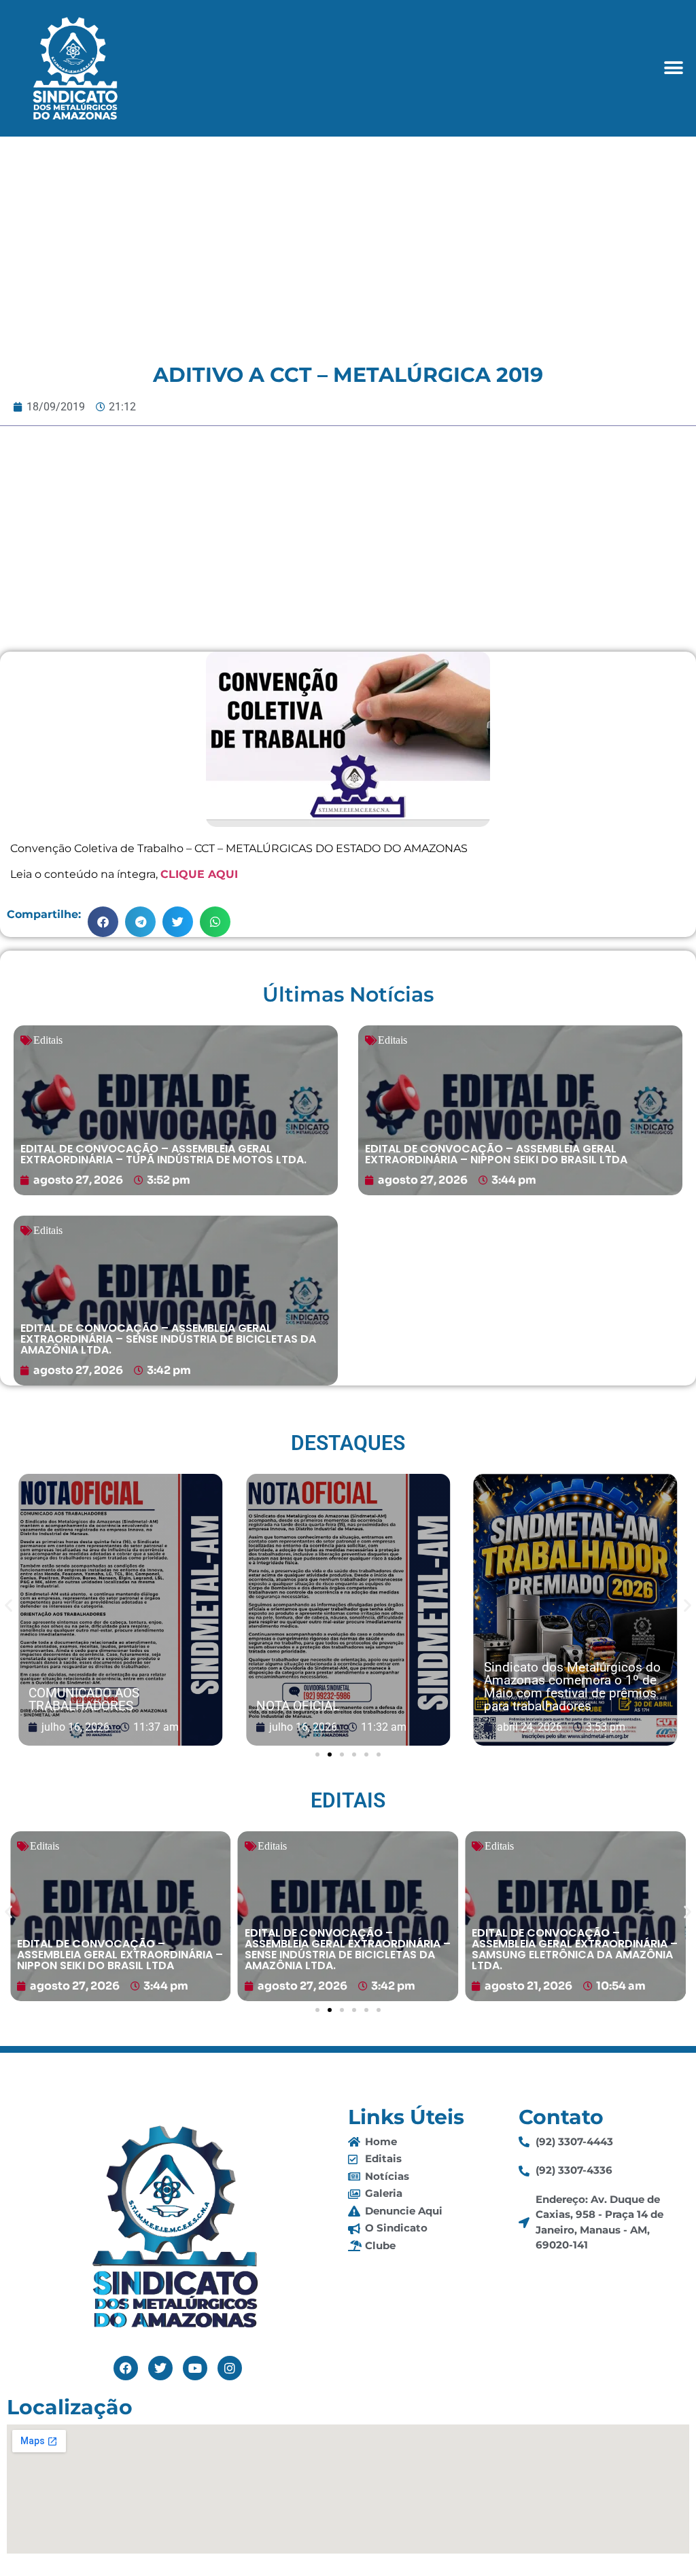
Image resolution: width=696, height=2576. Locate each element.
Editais (48, 1040)
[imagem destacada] (120, 1610)
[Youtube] (195, 2368)
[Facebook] (126, 2368)
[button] (674, 68)
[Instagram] (230, 2368)
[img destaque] (176, 1110)
